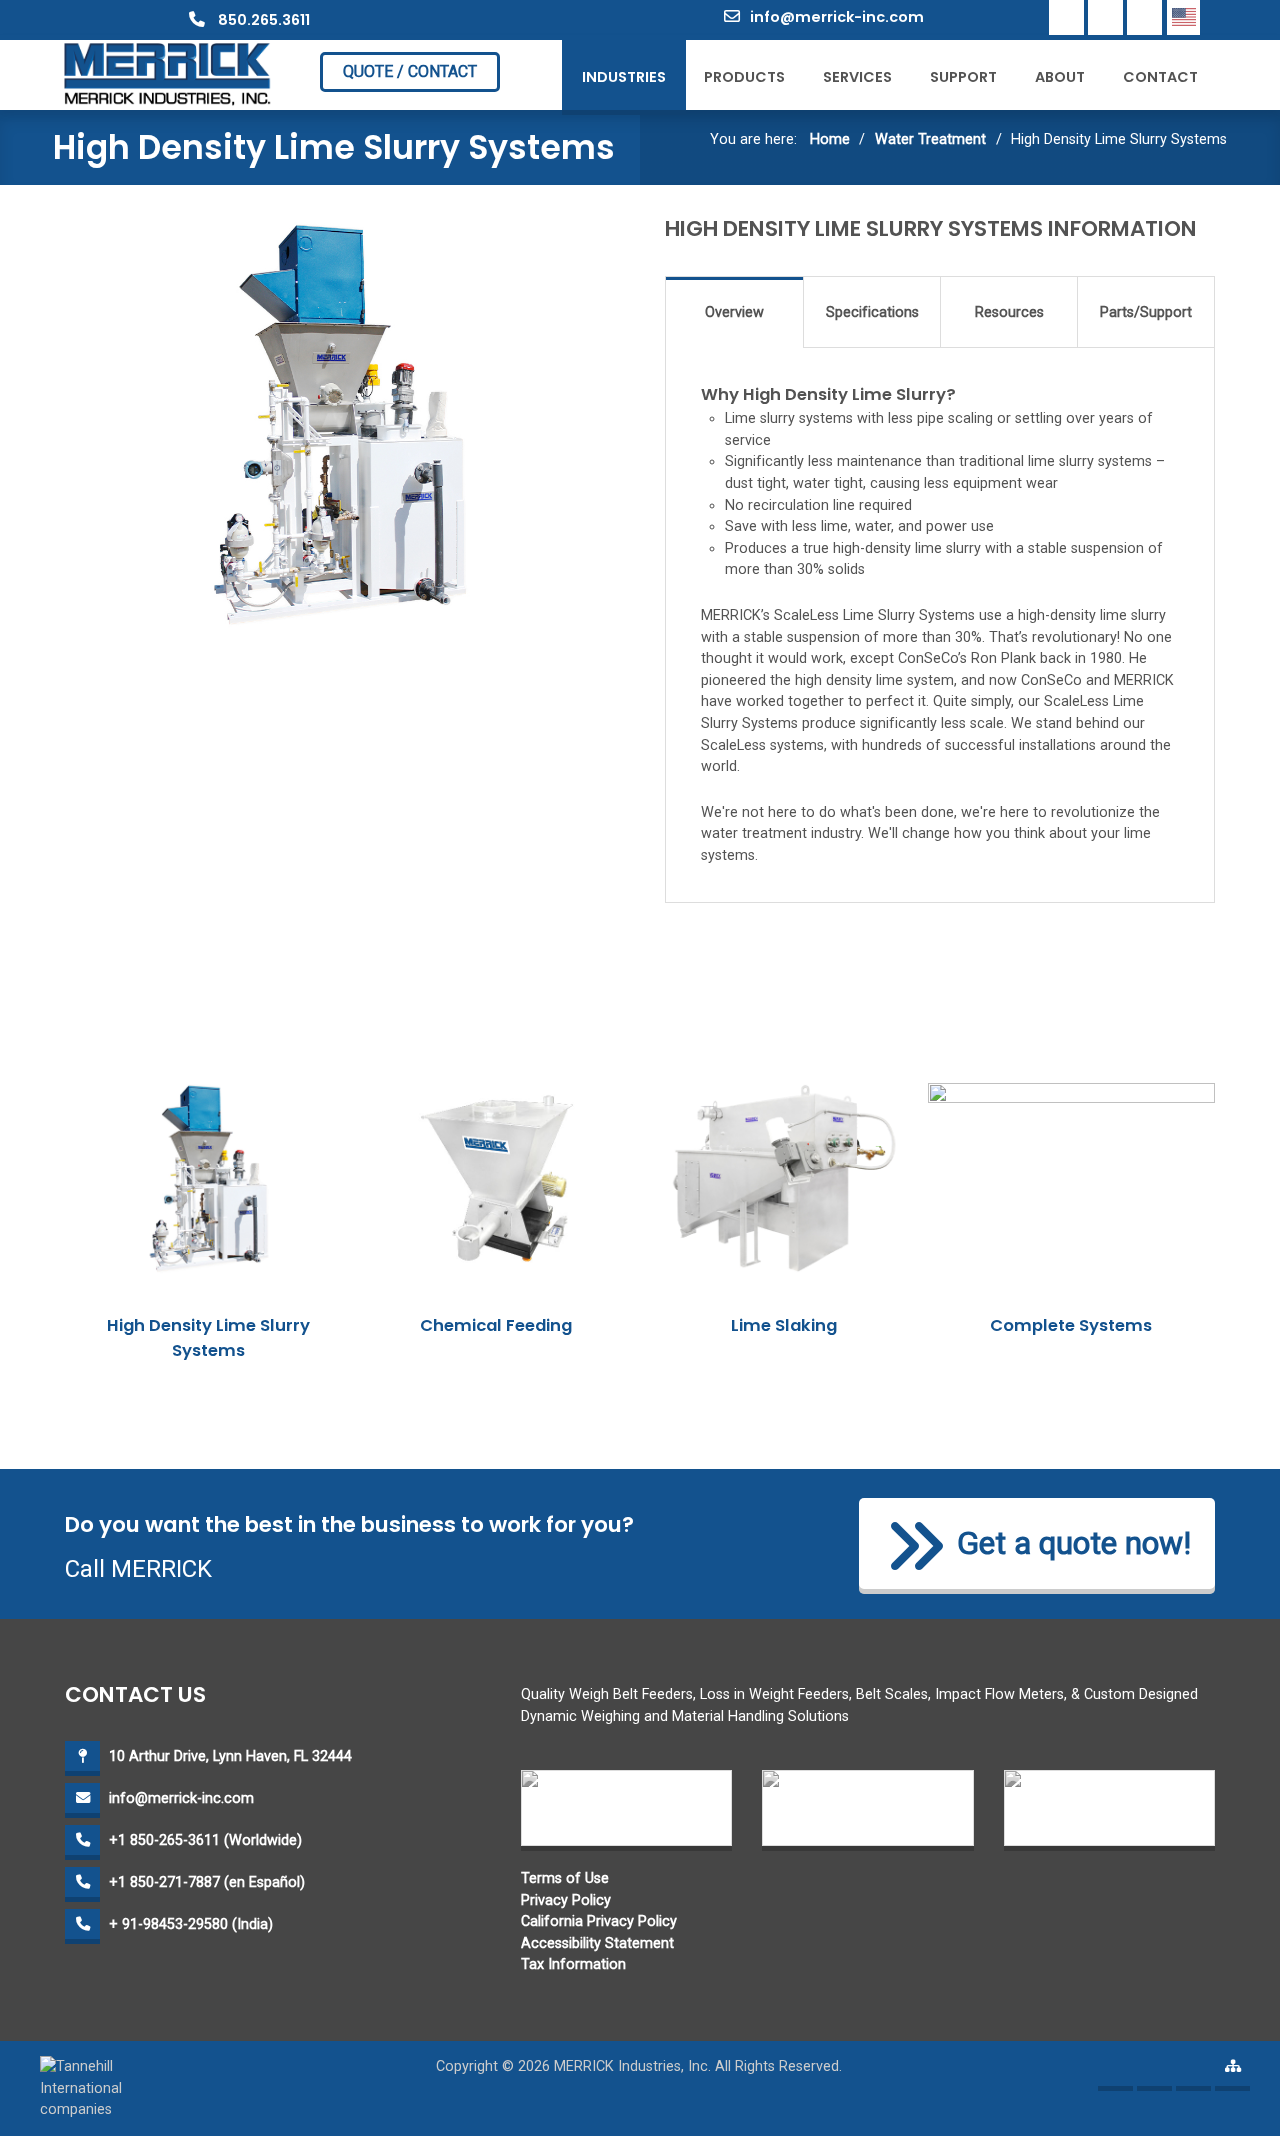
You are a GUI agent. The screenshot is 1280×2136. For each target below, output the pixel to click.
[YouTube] (1144, 17)
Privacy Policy (566, 1900)
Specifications (872, 312)
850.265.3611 (262, 20)
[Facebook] (1066, 17)
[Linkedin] (1105, 17)
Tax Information (573, 1964)
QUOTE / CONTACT (410, 71)
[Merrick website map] (1232, 2073)
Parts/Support (1146, 312)
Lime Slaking (784, 1325)
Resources (1009, 312)
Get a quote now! (1074, 1543)
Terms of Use (565, 1878)
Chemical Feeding (496, 1325)
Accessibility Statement (597, 1943)
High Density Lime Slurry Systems (208, 1338)
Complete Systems (1071, 1325)
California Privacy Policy (599, 1921)
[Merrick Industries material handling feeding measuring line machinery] (168, 73)
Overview (734, 312)
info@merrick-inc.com (837, 17)
